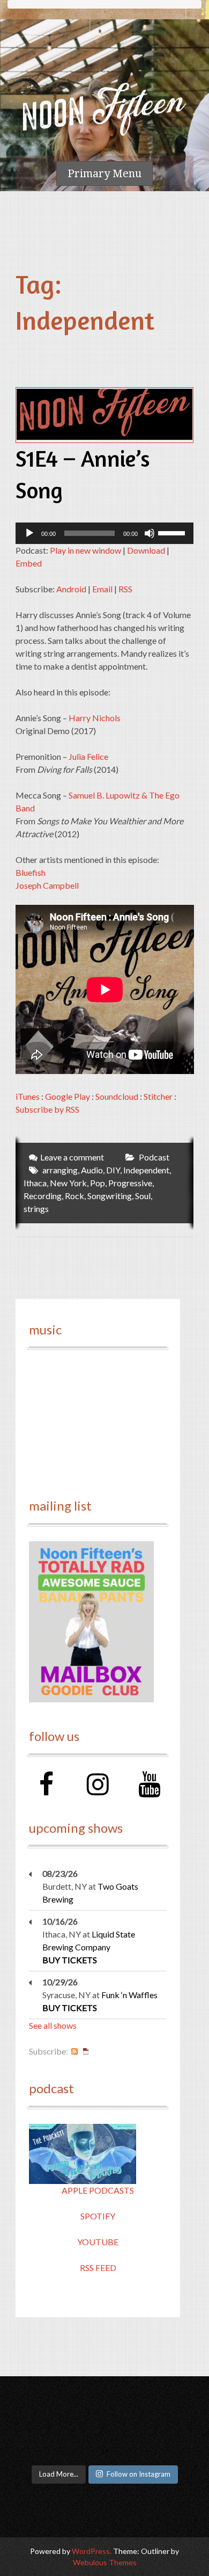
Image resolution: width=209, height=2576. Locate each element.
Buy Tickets (70, 1960)
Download (146, 550)
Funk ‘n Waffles (129, 1995)
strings (36, 1209)
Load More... (59, 2474)
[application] (105, 533)
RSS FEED (98, 2267)
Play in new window (85, 550)
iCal (86, 2051)
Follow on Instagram (139, 2474)
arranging (60, 1170)
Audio (92, 1170)
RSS (125, 589)
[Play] (29, 533)
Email (102, 589)
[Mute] (150, 533)
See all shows (53, 2025)
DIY (113, 1170)
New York (68, 1183)
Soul (143, 1196)
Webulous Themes (105, 2562)
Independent (146, 1170)
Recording (43, 1196)
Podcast (154, 1157)
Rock (74, 1196)
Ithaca (35, 1183)
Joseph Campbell (47, 885)
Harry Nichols (95, 718)
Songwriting (110, 1196)
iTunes (28, 1096)
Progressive (130, 1183)
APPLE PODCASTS (98, 2190)
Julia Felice (88, 756)
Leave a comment (72, 1157)
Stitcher (158, 1096)
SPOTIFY (98, 2216)
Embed (29, 563)
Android (71, 589)
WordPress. (92, 2551)
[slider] (173, 532)
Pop (98, 1183)
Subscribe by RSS (47, 1109)
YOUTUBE (98, 2242)
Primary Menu (104, 173)
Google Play (68, 1096)
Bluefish (31, 872)
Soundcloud (117, 1096)
